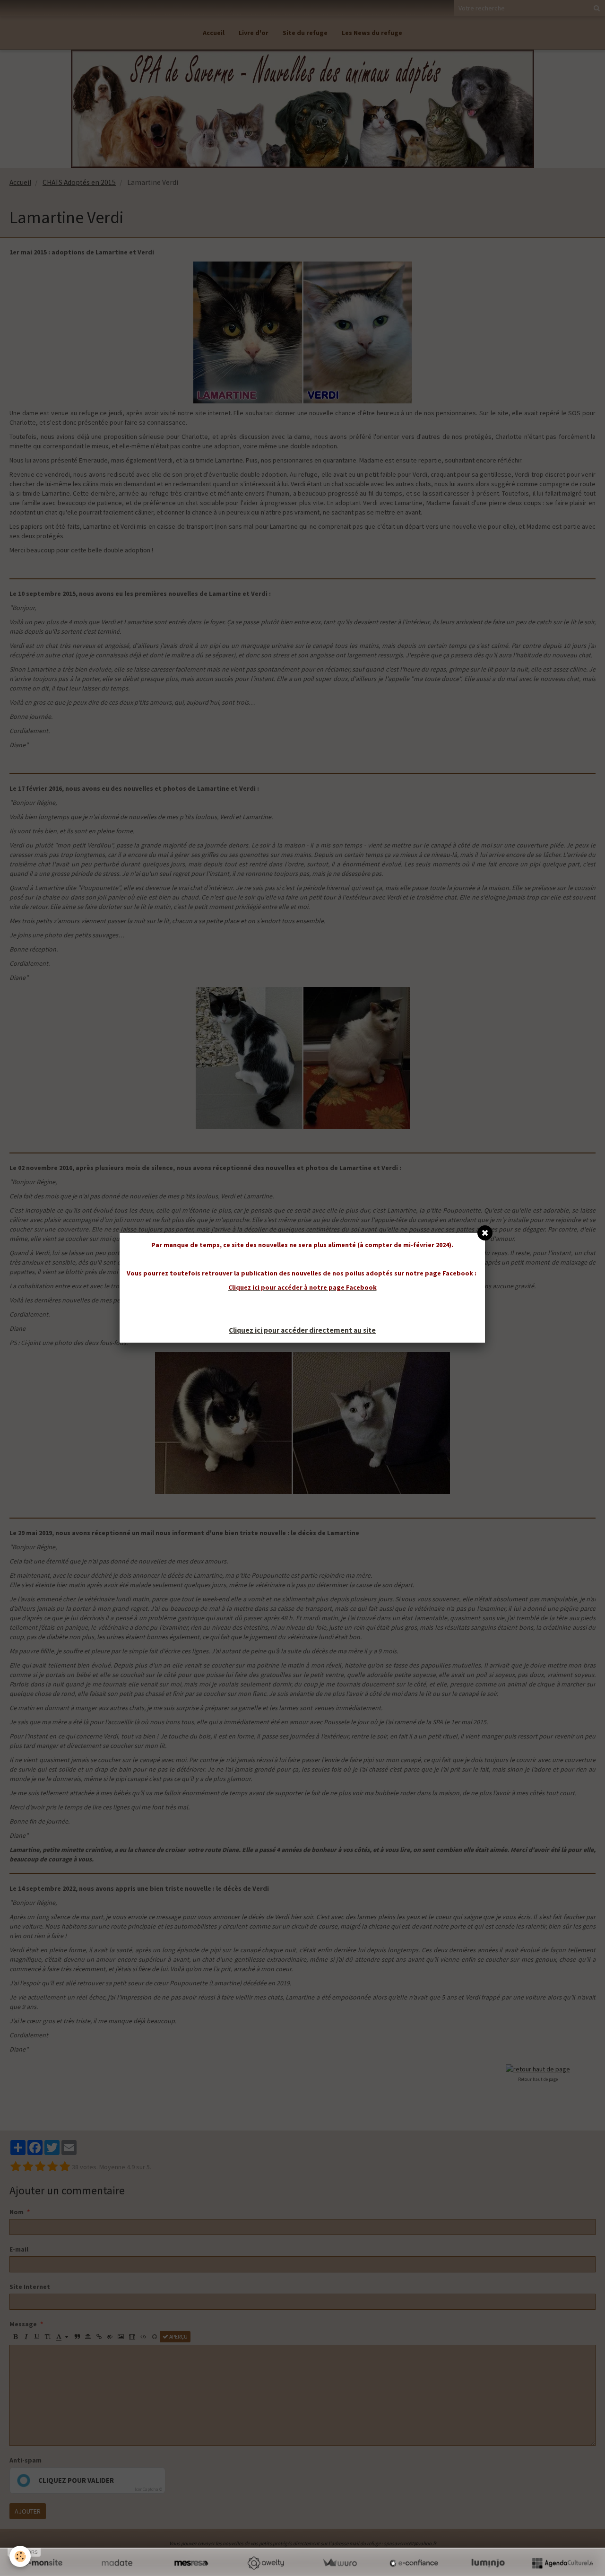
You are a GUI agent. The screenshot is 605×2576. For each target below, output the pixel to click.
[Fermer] (485, 1233)
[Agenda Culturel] (562, 2563)
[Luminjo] (488, 2563)
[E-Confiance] (414, 2563)
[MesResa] (191, 2563)
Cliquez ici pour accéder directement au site (302, 1330)
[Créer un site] (43, 2563)
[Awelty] (265, 2563)
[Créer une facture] (340, 2563)
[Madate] (117, 2563)
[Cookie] (20, 2556)
